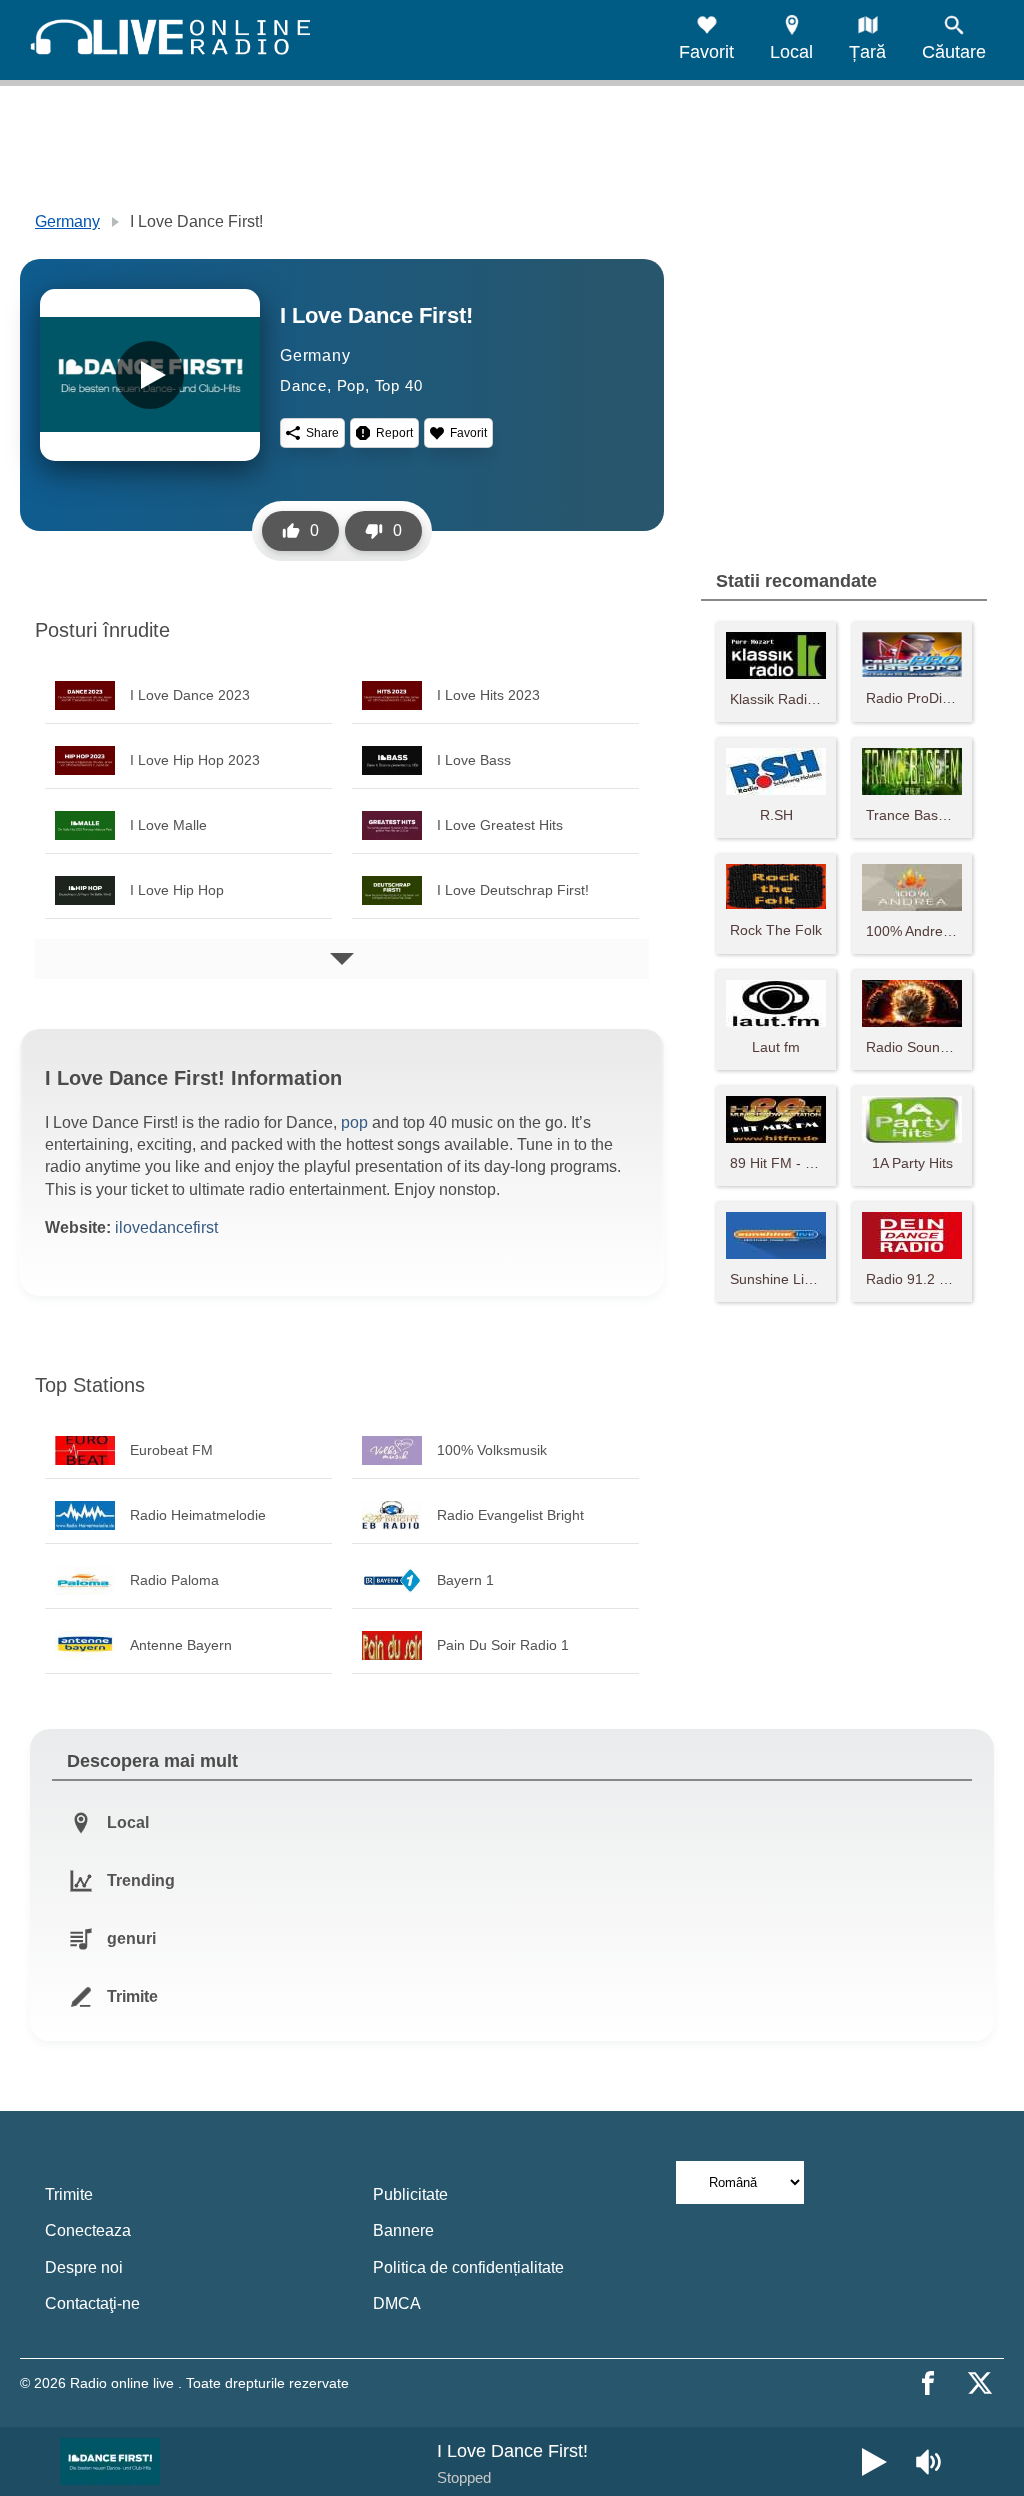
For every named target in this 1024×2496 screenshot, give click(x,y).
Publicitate (410, 2194)
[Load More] (342, 959)
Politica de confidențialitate (468, 2267)
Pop (351, 385)
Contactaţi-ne (92, 2303)
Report (394, 433)
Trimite (69, 2194)
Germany (67, 221)
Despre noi (84, 2267)
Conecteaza (88, 2230)
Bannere (403, 2230)
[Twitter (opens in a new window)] (980, 2383)
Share (322, 433)
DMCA (397, 2303)
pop (354, 1122)
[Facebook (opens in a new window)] (928, 2383)
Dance (303, 385)
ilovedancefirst (166, 1227)
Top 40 (399, 385)
